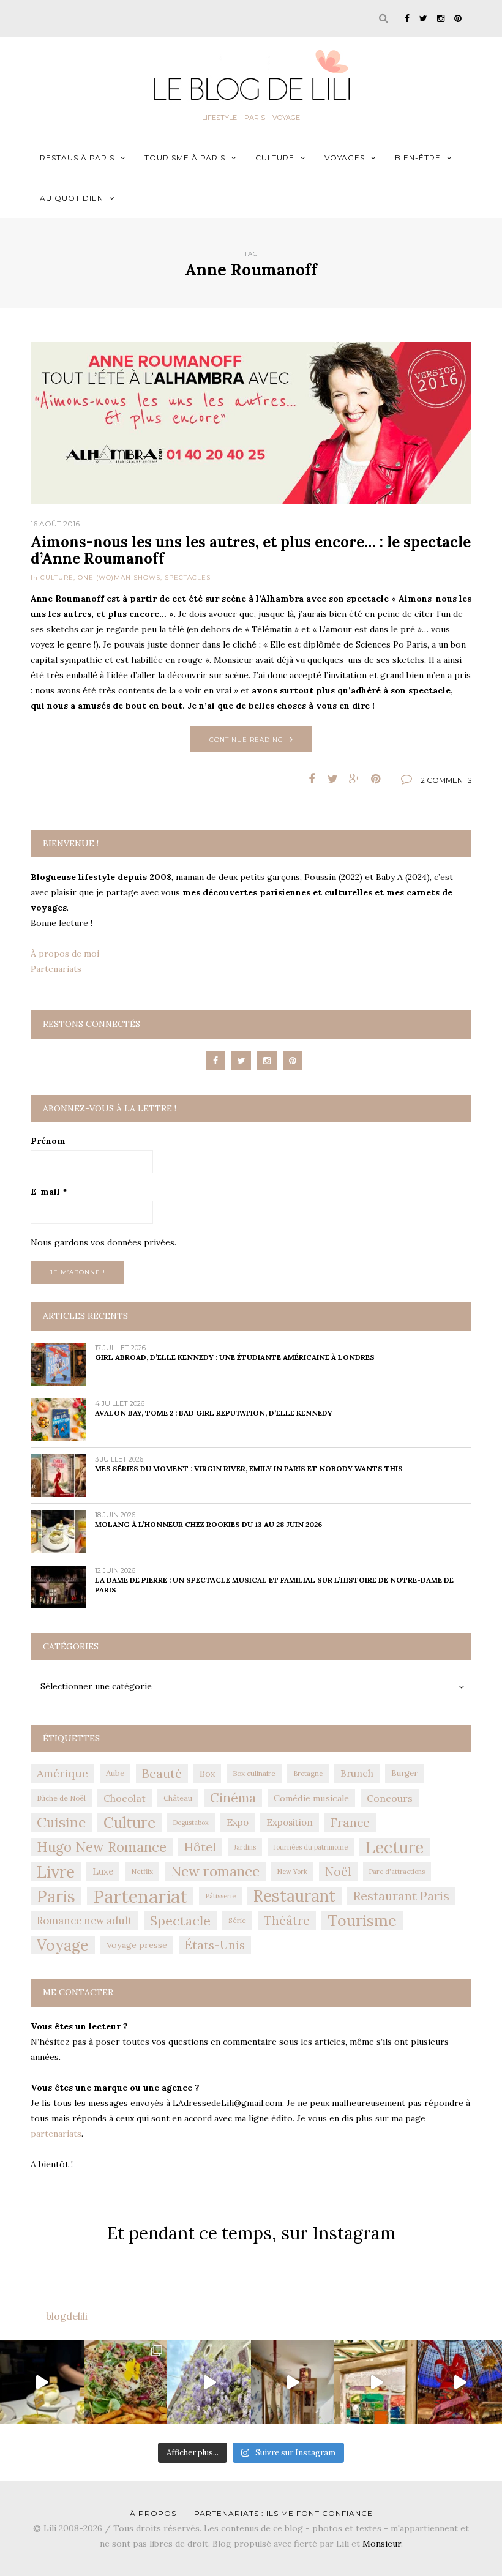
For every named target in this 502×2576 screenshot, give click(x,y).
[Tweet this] (333, 779)
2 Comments (446, 780)
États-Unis (215, 1945)
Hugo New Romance (102, 1847)
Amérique (62, 1773)
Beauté (162, 1774)
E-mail (49, 1192)
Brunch (357, 1773)
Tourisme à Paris (185, 158)
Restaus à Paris (77, 158)
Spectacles (188, 577)
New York (292, 1872)
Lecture (395, 1847)
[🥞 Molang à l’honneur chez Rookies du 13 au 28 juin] (42, 2382)
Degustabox (191, 1823)
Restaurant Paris (401, 1896)
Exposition (290, 1822)
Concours (390, 1798)
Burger (404, 1773)
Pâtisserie (220, 1896)
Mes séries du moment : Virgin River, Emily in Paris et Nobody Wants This (249, 1469)
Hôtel (200, 1847)
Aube (115, 1773)
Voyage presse (137, 1945)
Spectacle (180, 1921)
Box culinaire (254, 1773)
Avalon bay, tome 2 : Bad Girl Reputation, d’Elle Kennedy (214, 1413)
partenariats (56, 2134)
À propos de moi (65, 954)
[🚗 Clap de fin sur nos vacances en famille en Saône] (209, 2382)
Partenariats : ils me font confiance (283, 2513)
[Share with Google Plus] (354, 779)
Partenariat (140, 1896)
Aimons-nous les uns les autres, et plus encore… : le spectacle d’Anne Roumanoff (251, 550)
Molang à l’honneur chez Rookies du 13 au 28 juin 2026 (208, 1524)
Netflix (142, 1871)
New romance (215, 1872)
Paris (56, 1896)
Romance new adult (84, 1921)
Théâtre (287, 1921)
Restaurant (294, 1896)
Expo (238, 1822)
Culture (275, 158)
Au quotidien (72, 198)
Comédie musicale (311, 1798)
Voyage (63, 1945)
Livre (56, 1872)
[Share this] (311, 779)
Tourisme (362, 1921)
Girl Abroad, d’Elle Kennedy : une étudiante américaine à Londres (235, 1357)
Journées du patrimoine (311, 1847)
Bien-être (418, 158)
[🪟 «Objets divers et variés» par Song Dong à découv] (376, 2382)
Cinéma (233, 1798)
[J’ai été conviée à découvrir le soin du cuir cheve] (293, 2382)
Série (237, 1920)
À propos (153, 2513)
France (350, 1823)
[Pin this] (376, 779)
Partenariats (56, 969)
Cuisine (61, 1822)
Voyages (345, 158)
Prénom (48, 1141)
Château (178, 1798)
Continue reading (246, 740)
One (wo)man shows (119, 577)
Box (207, 1774)
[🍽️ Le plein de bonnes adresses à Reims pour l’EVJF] (126, 2382)
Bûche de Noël (61, 1798)
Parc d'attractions (397, 1872)
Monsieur (382, 2544)
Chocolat (125, 1798)
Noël (338, 1872)
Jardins (245, 1847)
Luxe (103, 1871)
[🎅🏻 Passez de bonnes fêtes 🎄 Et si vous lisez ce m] (460, 2382)
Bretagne (308, 1774)
